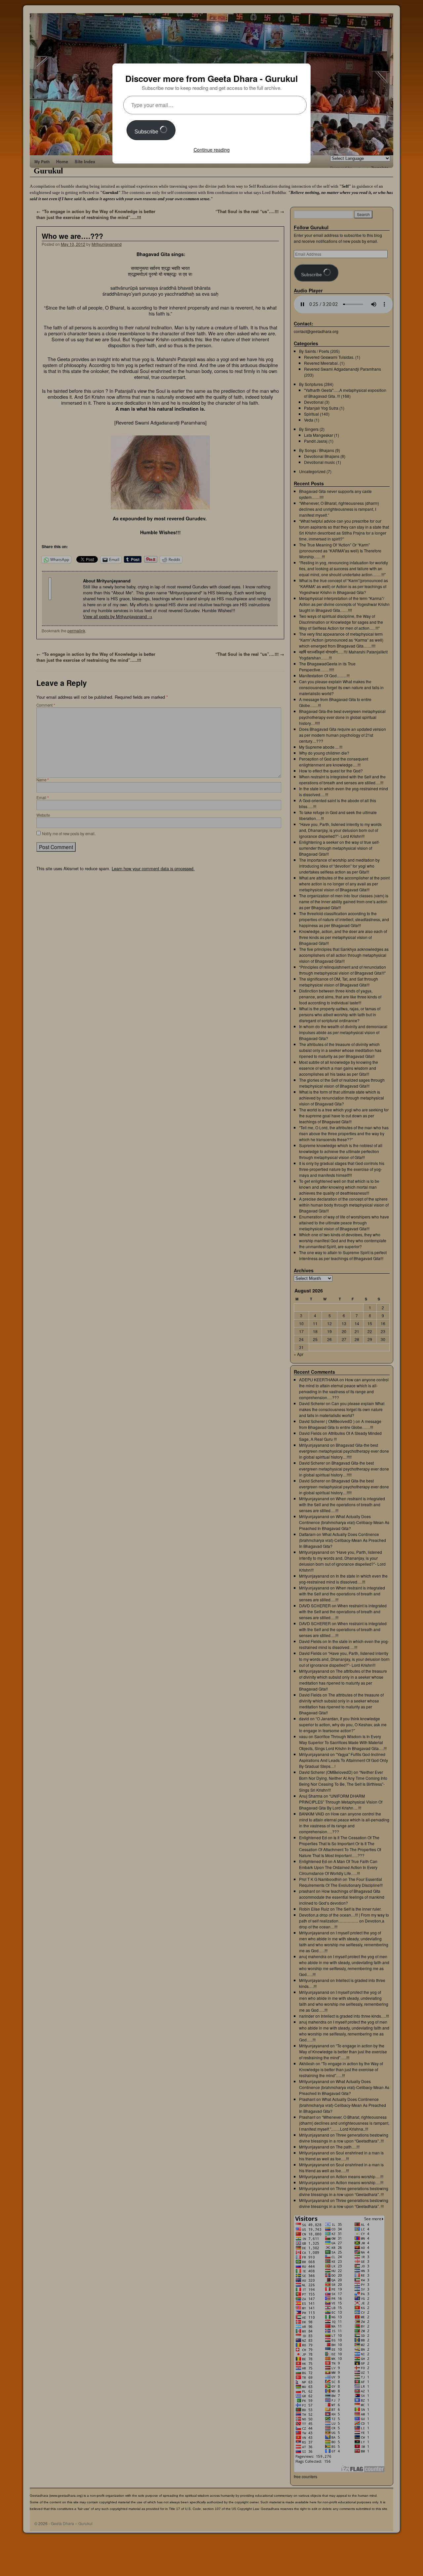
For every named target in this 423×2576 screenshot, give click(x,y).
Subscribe (147, 132)
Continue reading (212, 150)
